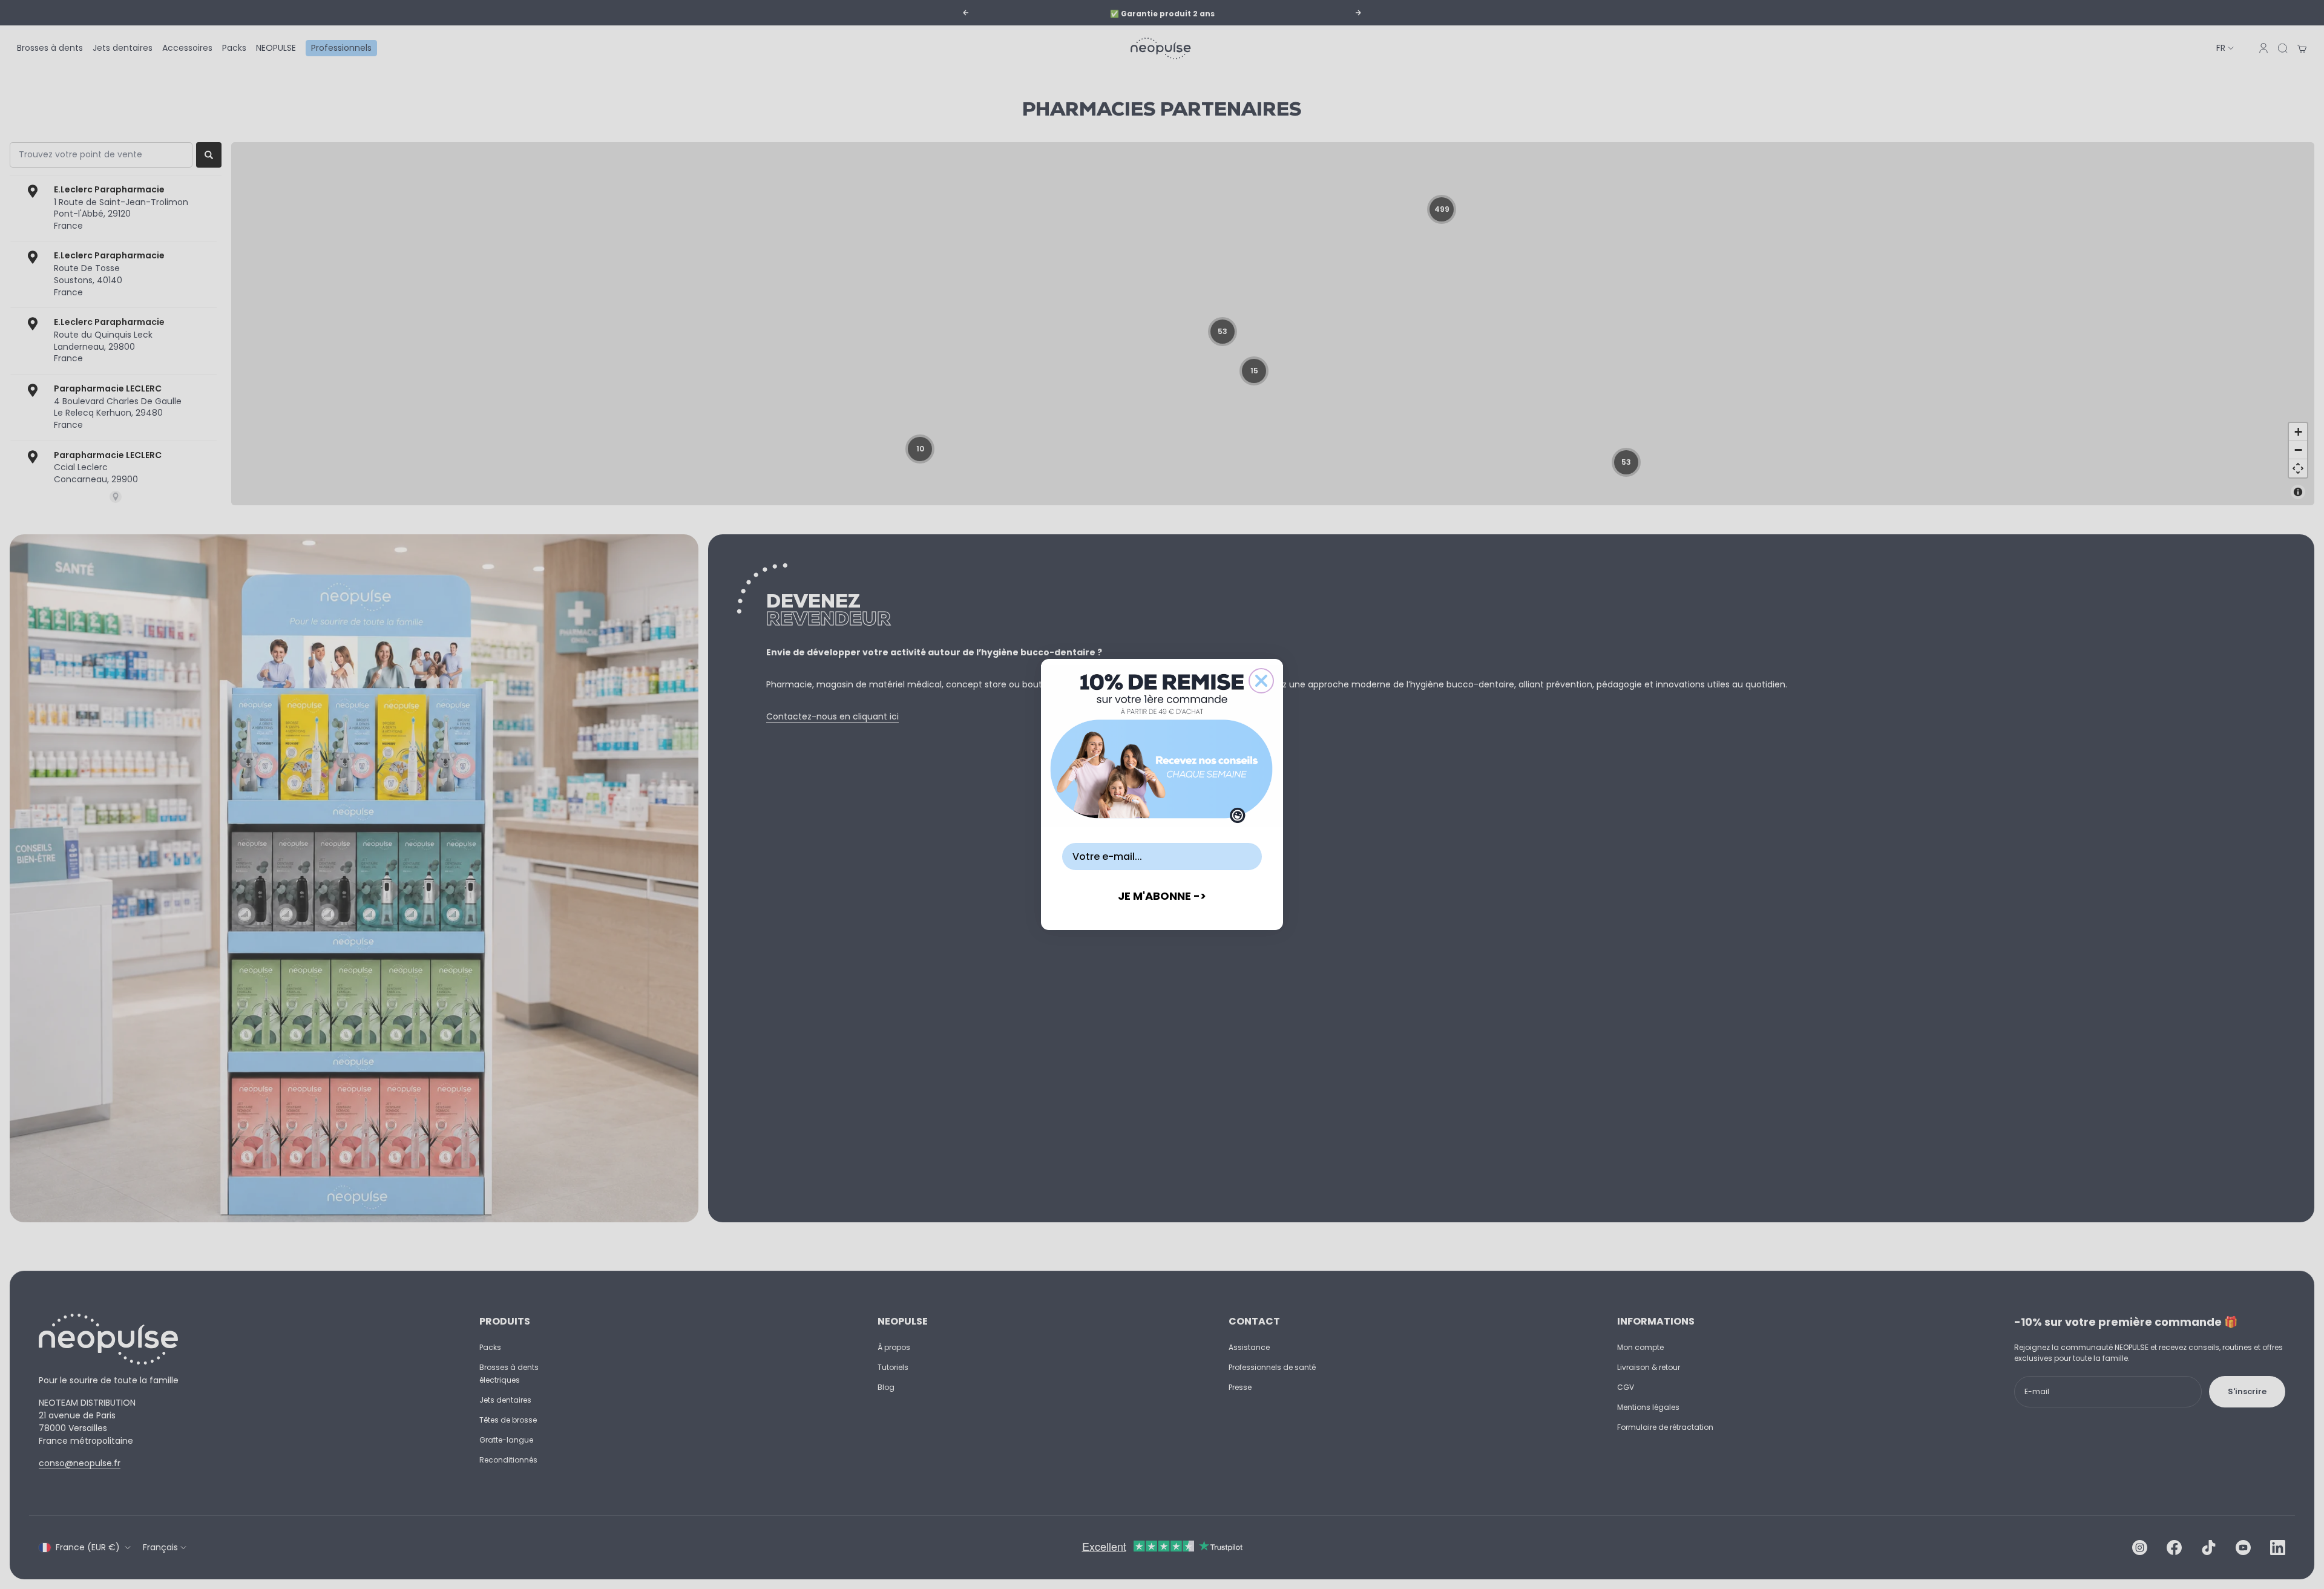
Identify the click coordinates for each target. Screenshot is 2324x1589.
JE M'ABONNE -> (1162, 896)
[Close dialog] (1261, 681)
